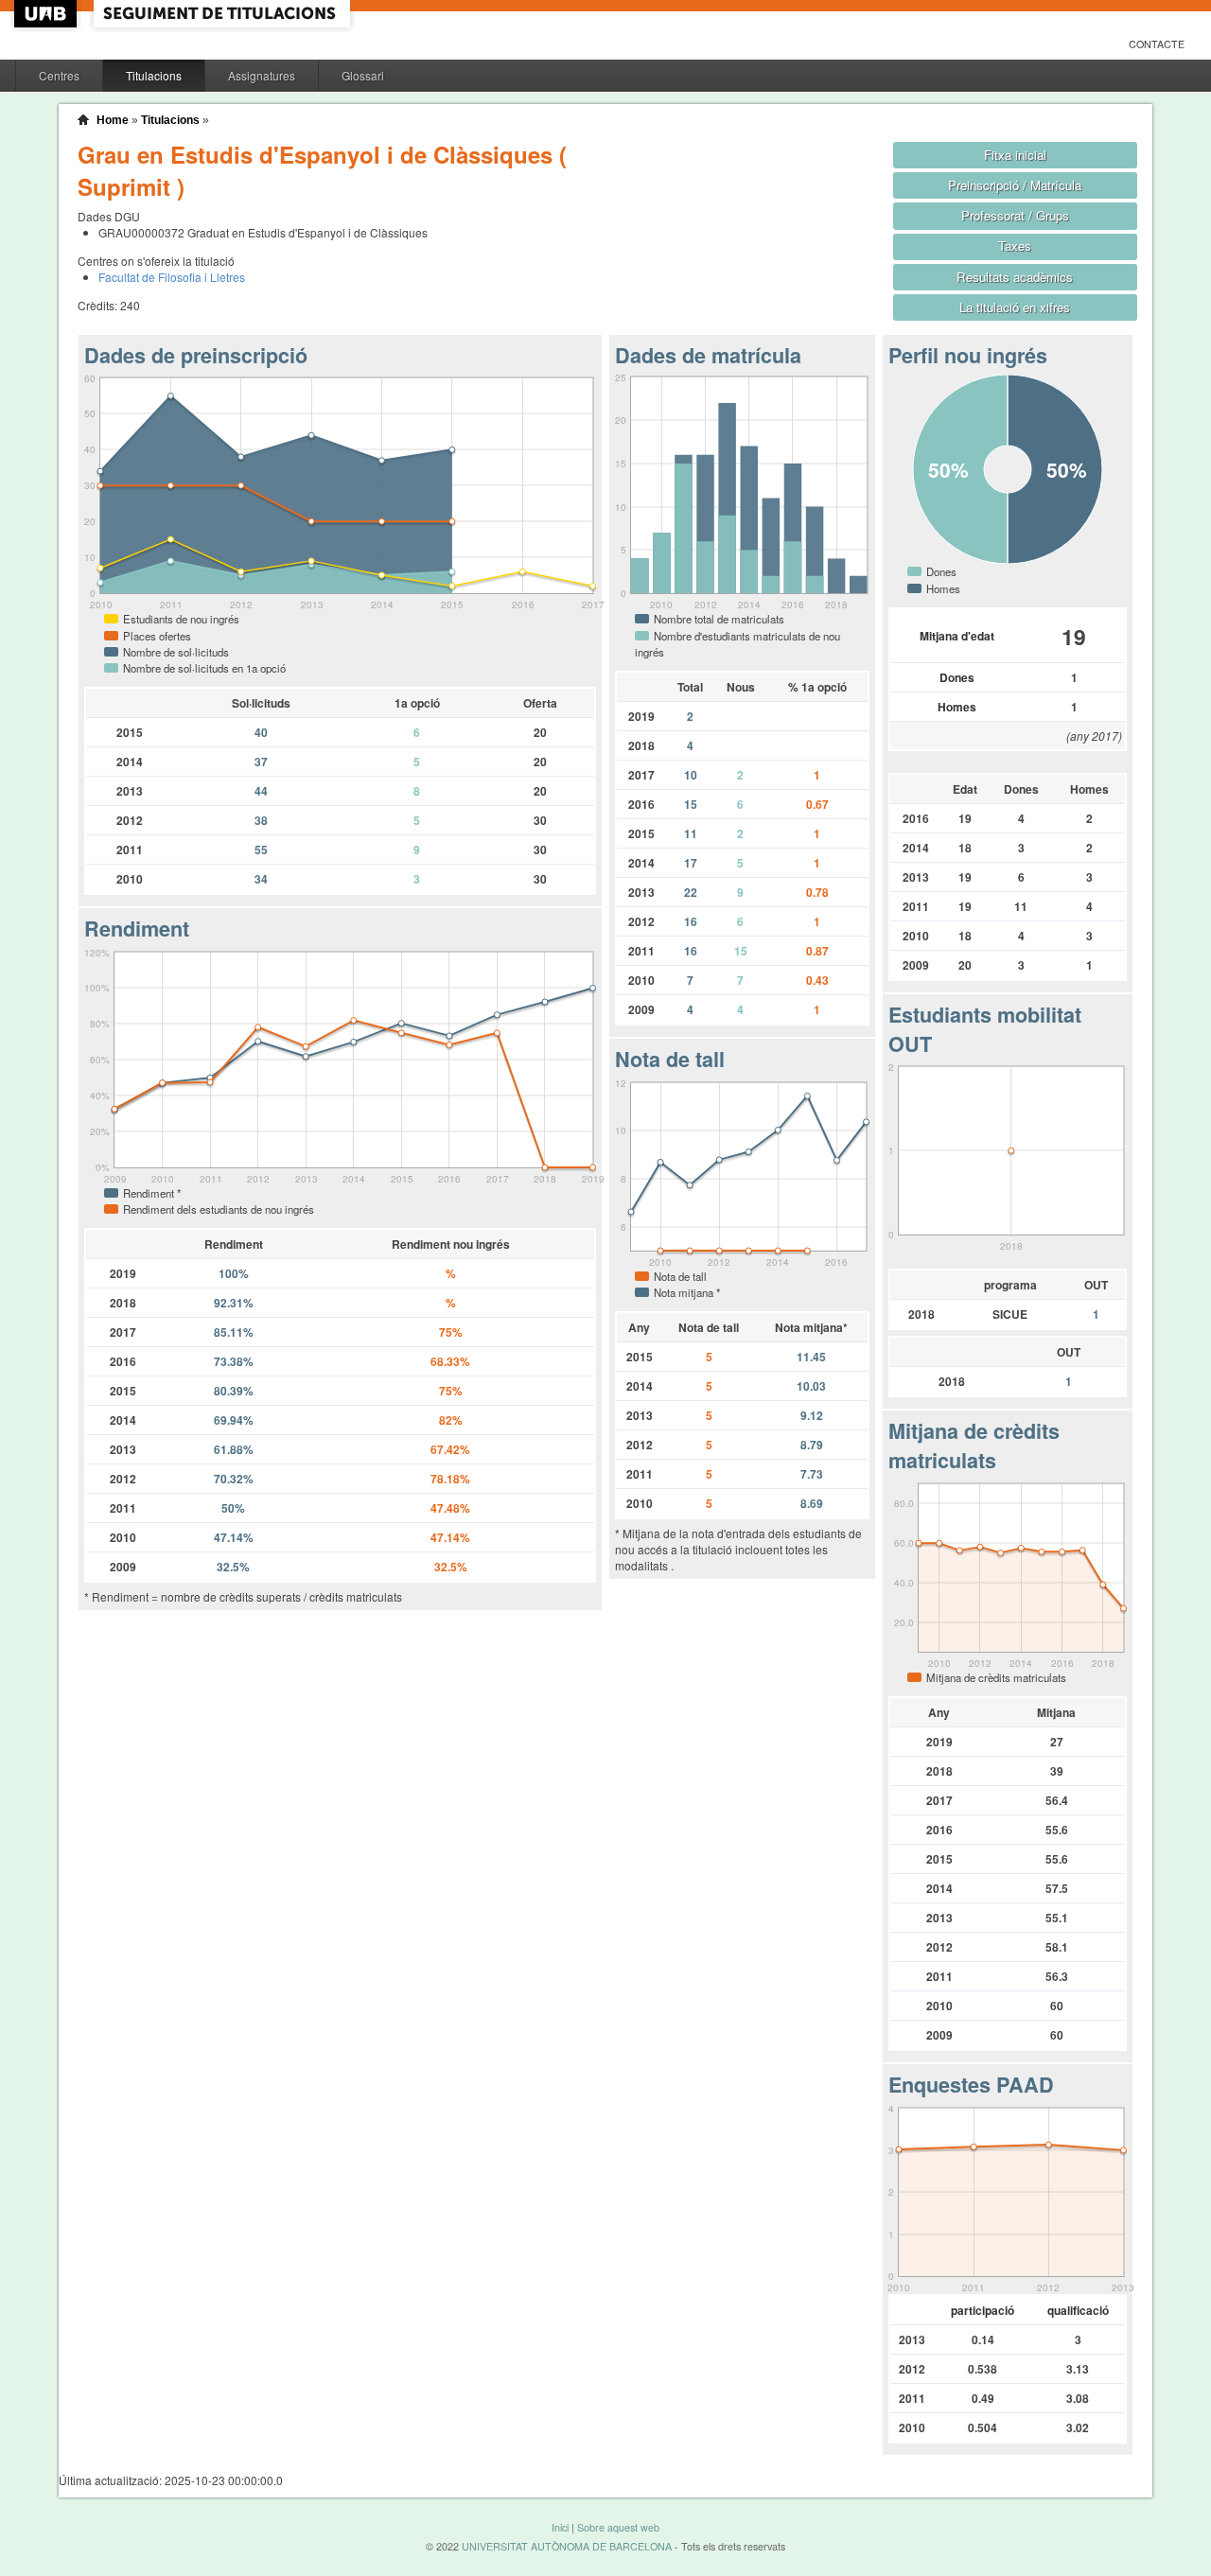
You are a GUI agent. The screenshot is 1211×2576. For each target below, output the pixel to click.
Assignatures (262, 75)
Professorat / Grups (1015, 215)
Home (113, 120)
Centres (59, 75)
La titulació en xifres (1015, 307)
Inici (560, 2527)
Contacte (1157, 44)
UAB (47, 14)
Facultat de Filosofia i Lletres (172, 277)
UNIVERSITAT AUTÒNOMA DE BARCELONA (567, 2546)
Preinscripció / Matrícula (1015, 185)
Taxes (1015, 245)
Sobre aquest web (618, 2527)
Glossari (363, 75)
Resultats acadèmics (1015, 277)
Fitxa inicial (1015, 155)
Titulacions (154, 75)
